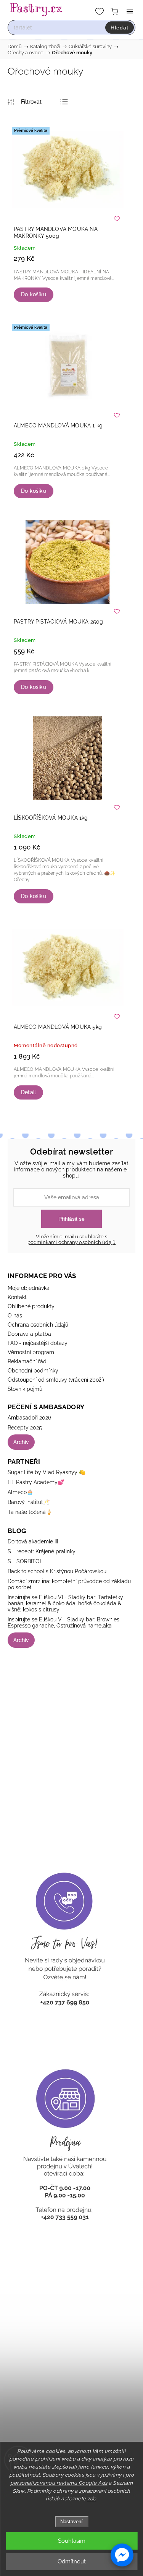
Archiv (21, 1442)
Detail (28, 1092)
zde (92, 2499)
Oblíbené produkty (31, 1306)
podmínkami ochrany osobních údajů (72, 1242)
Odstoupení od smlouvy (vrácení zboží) (56, 1380)
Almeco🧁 (20, 1492)
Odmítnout (72, 2561)
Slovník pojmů (25, 1389)
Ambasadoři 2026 (29, 1418)
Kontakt (17, 1297)
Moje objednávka (29, 1288)
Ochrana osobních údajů (38, 1325)
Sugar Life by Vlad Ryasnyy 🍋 (47, 1472)
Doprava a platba (29, 1334)
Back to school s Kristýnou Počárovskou (57, 1571)
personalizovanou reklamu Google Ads (59, 2483)
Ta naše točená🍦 (30, 1512)
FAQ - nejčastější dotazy (38, 1343)
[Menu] (130, 11)
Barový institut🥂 (29, 1502)
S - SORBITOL (25, 1561)
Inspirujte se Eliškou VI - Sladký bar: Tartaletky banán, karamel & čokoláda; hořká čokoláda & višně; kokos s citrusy (65, 1603)
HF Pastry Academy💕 (36, 1482)
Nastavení (71, 2522)
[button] (122, 2555)
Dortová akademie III (33, 1541)
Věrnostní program (31, 1352)
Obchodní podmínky (33, 1371)
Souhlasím (72, 2541)
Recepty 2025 (25, 1428)
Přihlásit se (71, 1219)
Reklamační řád (27, 1361)
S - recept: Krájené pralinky (42, 1551)
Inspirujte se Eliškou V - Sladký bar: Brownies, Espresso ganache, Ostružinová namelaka (64, 1623)
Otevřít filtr (25, 102)
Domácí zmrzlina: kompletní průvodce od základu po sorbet (69, 1584)
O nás (15, 1316)
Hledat (120, 28)
